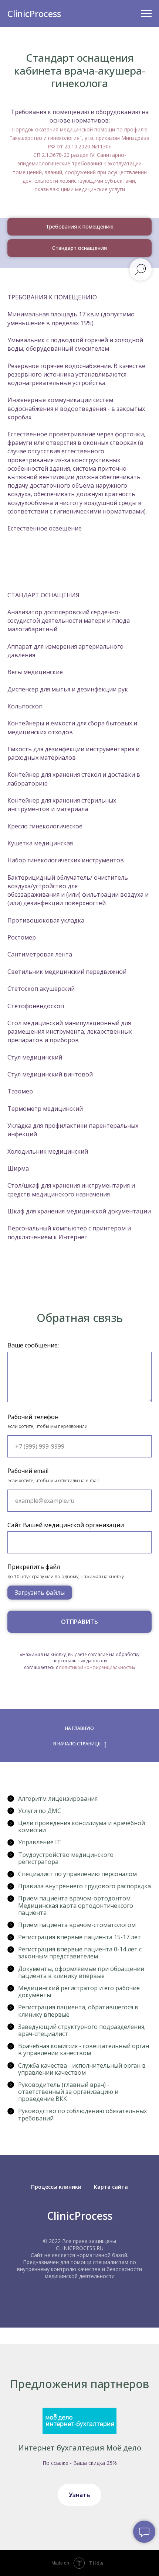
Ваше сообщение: (33, 1345)
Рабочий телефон (33, 1417)
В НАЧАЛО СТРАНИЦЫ (77, 1744)
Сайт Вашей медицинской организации (66, 1525)
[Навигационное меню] (146, 14)
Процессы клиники (56, 2187)
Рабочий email (28, 1471)
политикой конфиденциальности (96, 1667)
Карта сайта (111, 2187)
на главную (79, 1728)
